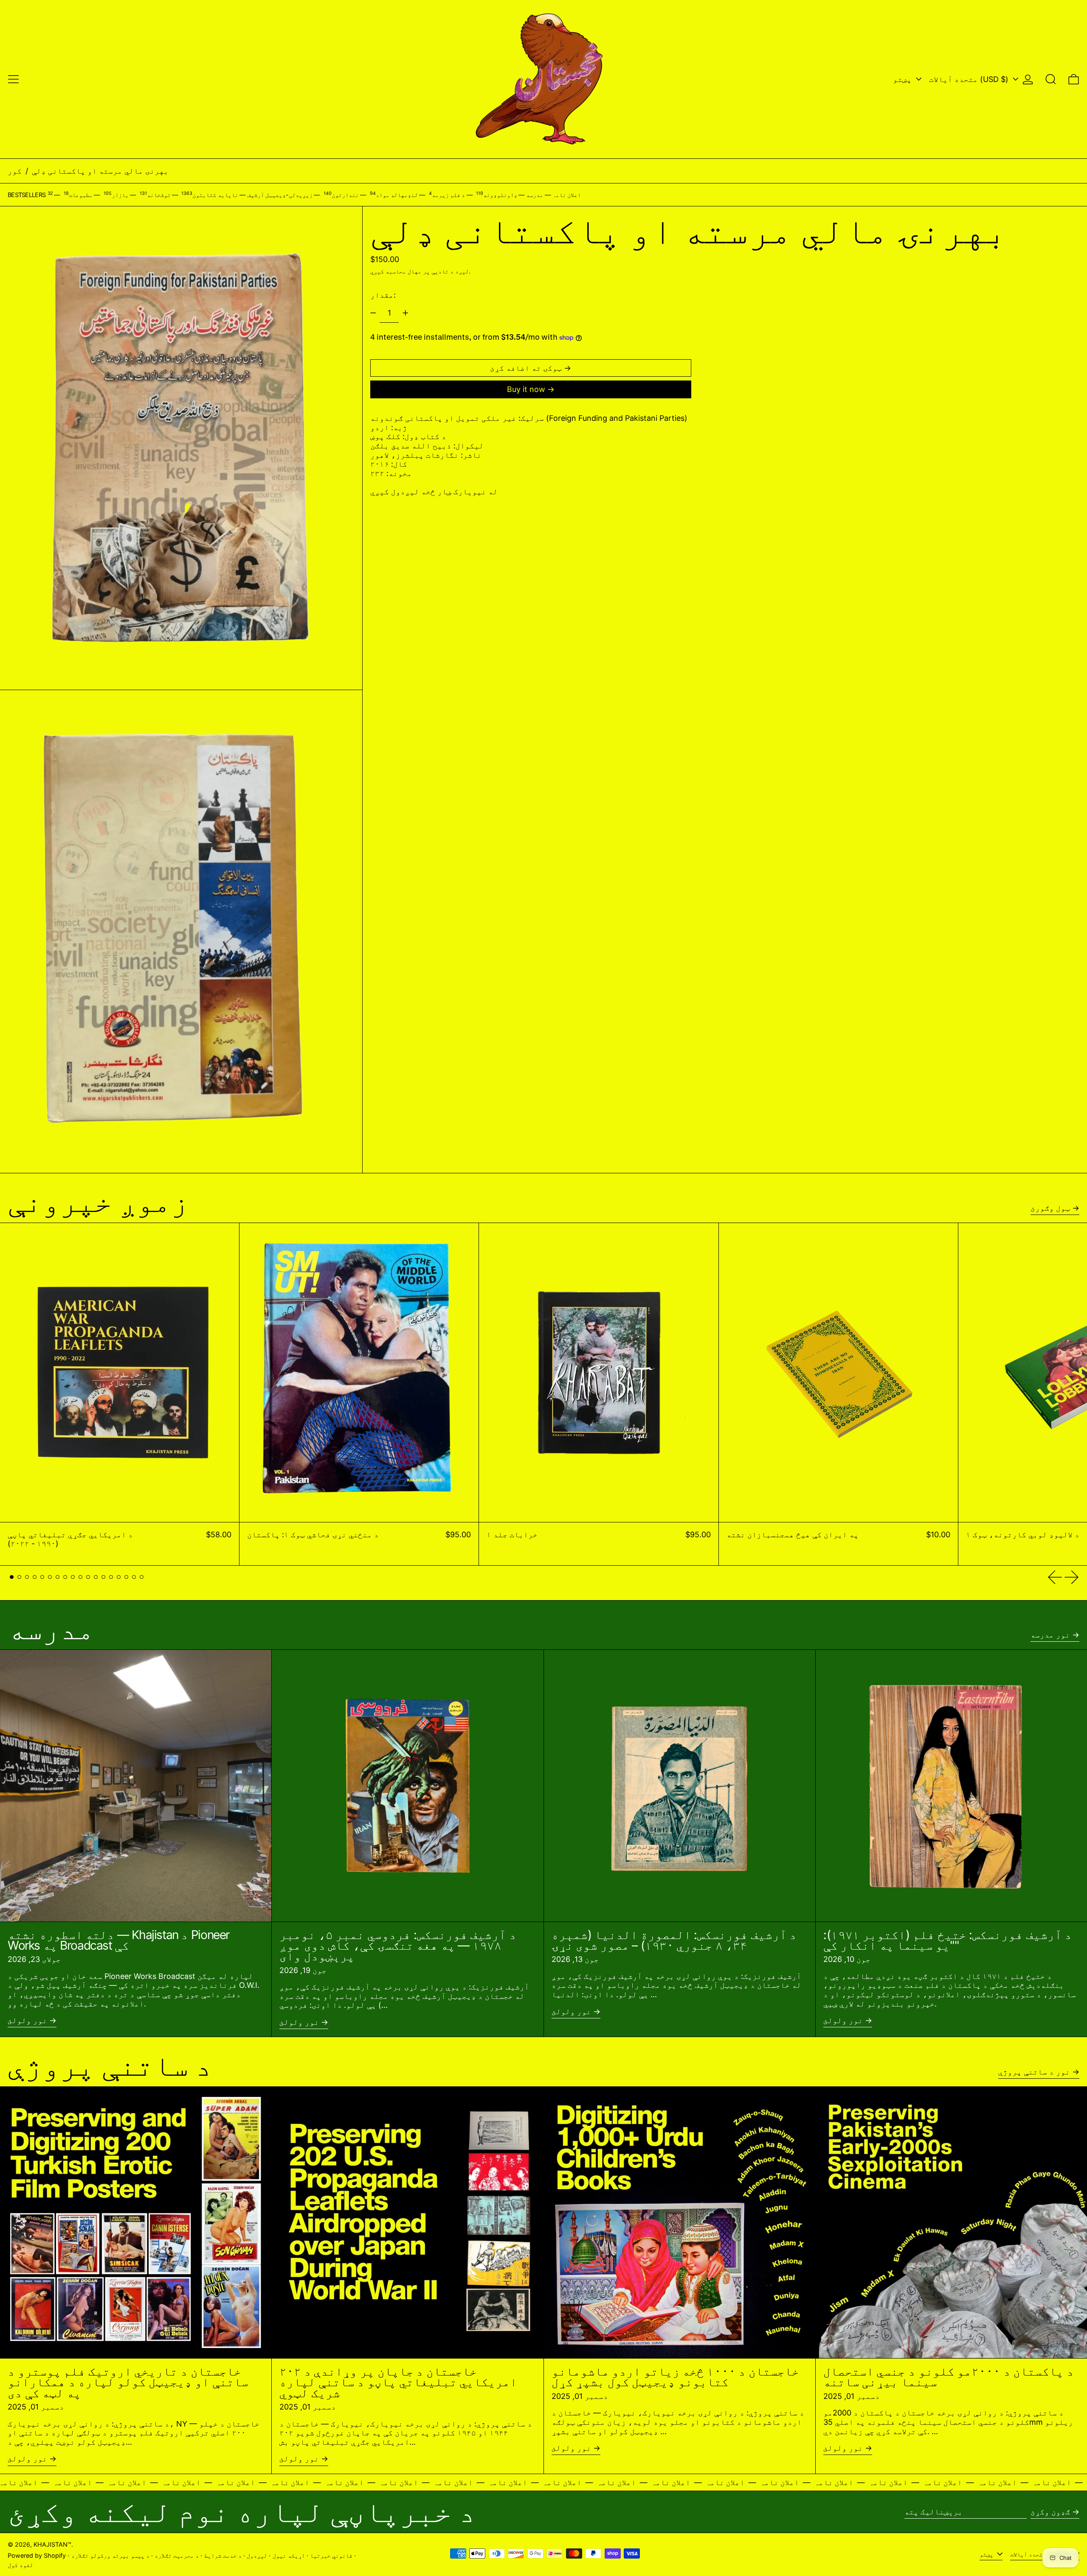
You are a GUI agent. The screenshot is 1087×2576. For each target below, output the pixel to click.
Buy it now (526, 389)
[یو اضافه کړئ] (406, 313)
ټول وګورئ (1050, 1208)
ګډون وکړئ (1050, 2512)
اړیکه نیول (289, 2555)
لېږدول (257, 2555)
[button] (1051, 79)
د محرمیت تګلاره (177, 2555)
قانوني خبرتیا (331, 2555)
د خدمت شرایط (223, 2555)
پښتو (903, 79)
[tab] (12, 1577)
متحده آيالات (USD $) (970, 79)
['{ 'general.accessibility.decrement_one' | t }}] (373, 313)
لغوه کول (20, 2565)
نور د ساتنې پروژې (1034, 2072)
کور (15, 171)
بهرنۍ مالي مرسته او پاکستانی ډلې (100, 171)
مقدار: (383, 295)
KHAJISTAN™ (52, 2544)
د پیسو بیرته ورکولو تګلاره (110, 2555)
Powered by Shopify (37, 2555)
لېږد (462, 271)
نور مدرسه (1050, 1635)
